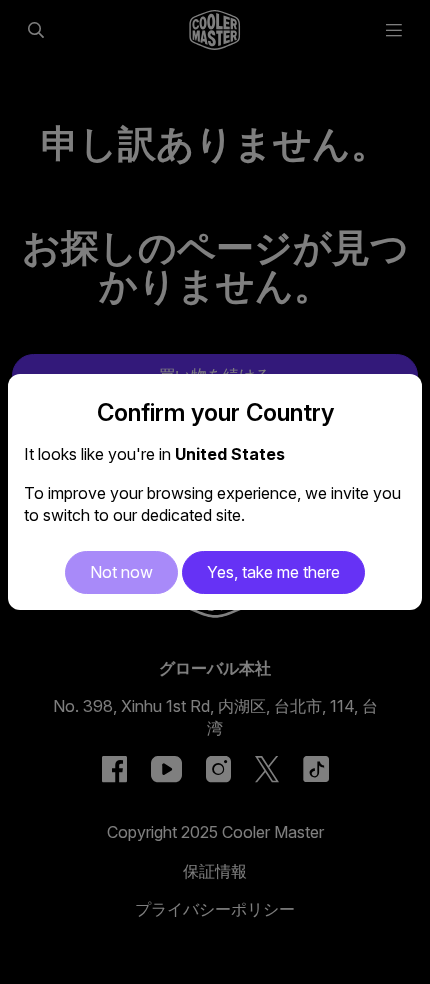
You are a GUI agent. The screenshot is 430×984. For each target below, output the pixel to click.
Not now (121, 572)
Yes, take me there (273, 572)
